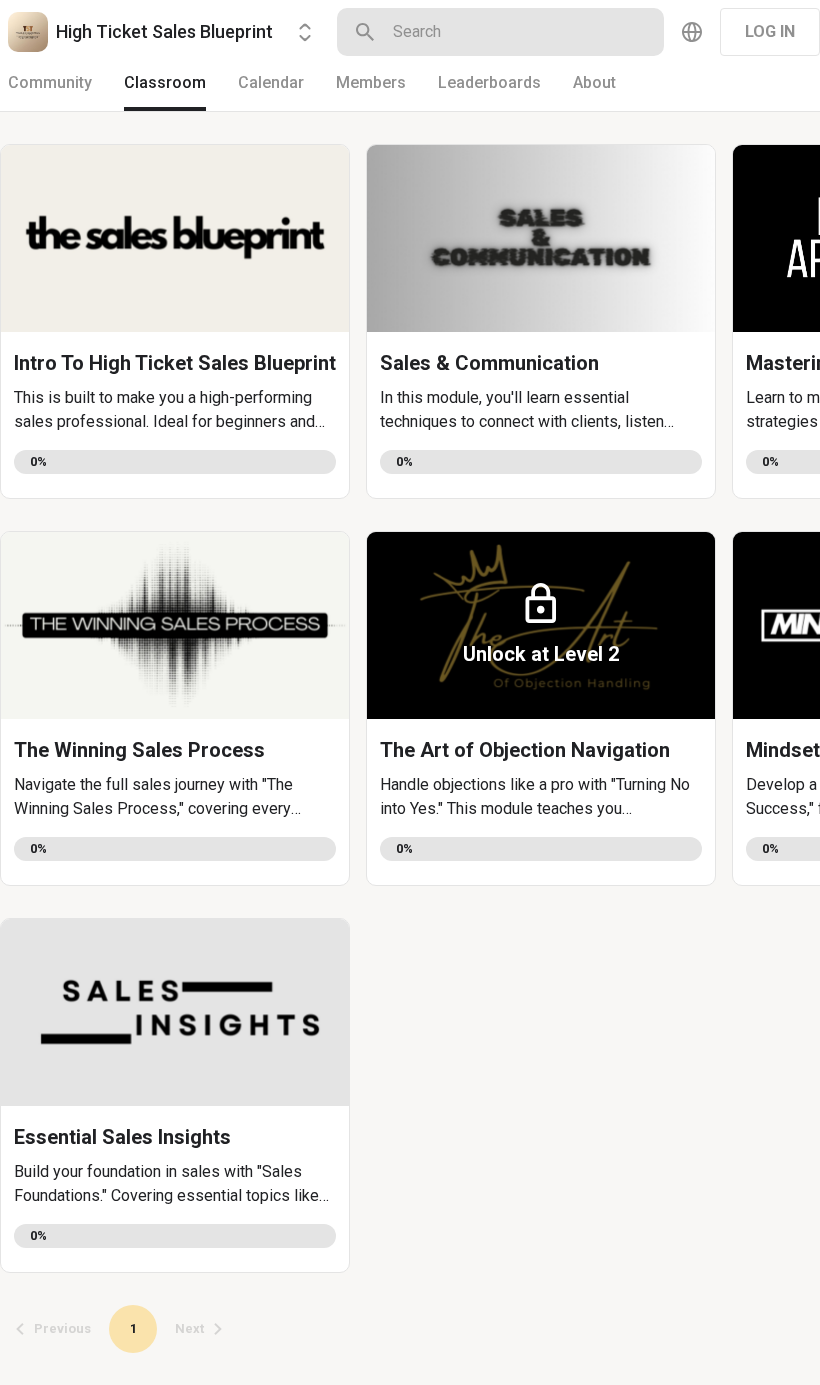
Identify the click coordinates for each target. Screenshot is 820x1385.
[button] (175, 321)
